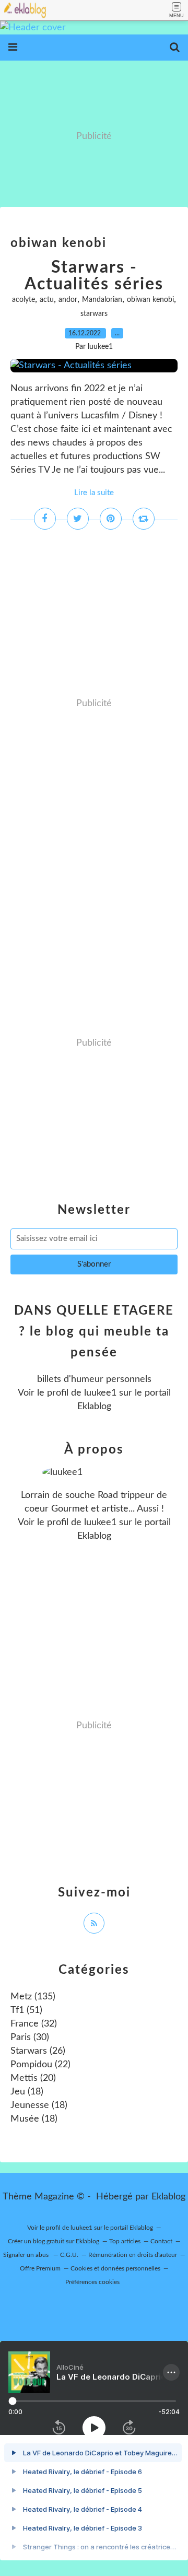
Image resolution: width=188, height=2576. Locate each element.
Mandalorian (102, 300)
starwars (94, 314)
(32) (34, 2024)
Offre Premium (40, 2268)
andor (68, 300)
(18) (27, 2092)
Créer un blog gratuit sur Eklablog (54, 2241)
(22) (40, 2065)
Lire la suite (94, 493)
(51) (26, 2010)
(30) (30, 2038)
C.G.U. (69, 2255)
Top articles (125, 2241)
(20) (33, 2078)
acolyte (23, 300)
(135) (33, 1997)
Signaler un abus (27, 2255)
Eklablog (168, 2197)
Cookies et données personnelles (115, 2268)
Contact (161, 2241)
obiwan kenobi (150, 300)
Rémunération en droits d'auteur (133, 2255)
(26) (38, 2051)
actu (47, 300)
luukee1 (100, 1393)
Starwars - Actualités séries (94, 276)
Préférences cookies (92, 2282)
